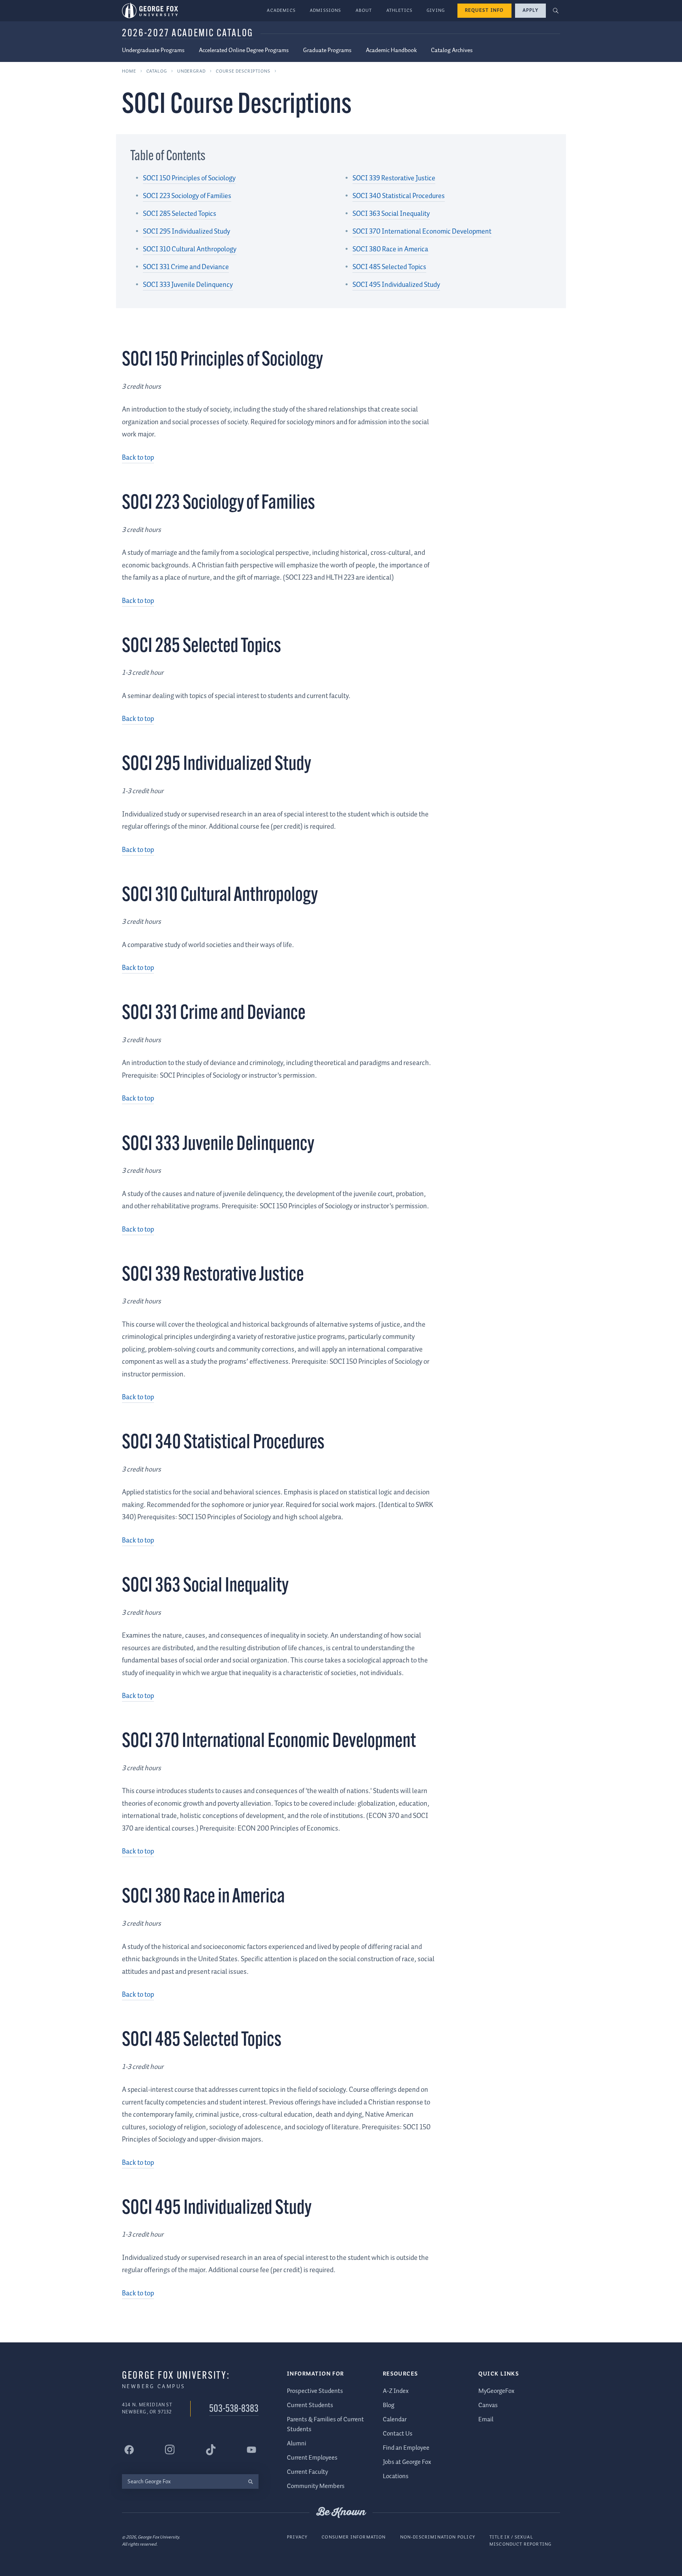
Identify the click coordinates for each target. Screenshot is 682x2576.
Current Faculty (307, 2472)
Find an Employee (406, 2448)
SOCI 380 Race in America (390, 249)
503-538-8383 (234, 2409)
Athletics (400, 10)
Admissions (326, 10)
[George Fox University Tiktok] (211, 2450)
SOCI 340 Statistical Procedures (399, 196)
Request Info (484, 10)
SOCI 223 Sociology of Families (187, 196)
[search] (250, 2481)
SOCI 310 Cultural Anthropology (190, 249)
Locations (396, 2476)
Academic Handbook (391, 51)
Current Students (310, 2405)
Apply (530, 10)
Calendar (395, 2420)
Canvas (488, 2405)
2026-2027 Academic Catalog (188, 34)
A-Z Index (396, 2391)
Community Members (316, 2486)
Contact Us (398, 2434)
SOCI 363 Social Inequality (391, 214)
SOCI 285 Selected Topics (180, 214)
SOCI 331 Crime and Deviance (186, 267)
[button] (556, 11)
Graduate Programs (327, 51)
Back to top (138, 458)
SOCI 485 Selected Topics (389, 267)
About (364, 10)
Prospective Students (315, 2391)
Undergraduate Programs (153, 51)
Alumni (297, 2444)
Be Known (341, 2512)
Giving (436, 10)
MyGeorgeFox (496, 2391)
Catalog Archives (452, 51)
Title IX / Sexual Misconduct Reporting (520, 2541)
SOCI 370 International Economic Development (422, 232)
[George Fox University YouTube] (251, 2450)
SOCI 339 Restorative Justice (394, 178)
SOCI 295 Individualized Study (186, 232)
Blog (389, 2405)
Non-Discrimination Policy (438, 2537)
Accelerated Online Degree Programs (244, 51)
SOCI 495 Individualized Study (396, 285)
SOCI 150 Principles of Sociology (189, 178)
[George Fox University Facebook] (129, 2450)
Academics (281, 10)
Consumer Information (354, 2537)
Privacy (297, 2537)
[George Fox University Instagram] (170, 2450)
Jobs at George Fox (407, 2462)
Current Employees (312, 2458)
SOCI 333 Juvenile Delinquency (188, 285)
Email (486, 2420)
